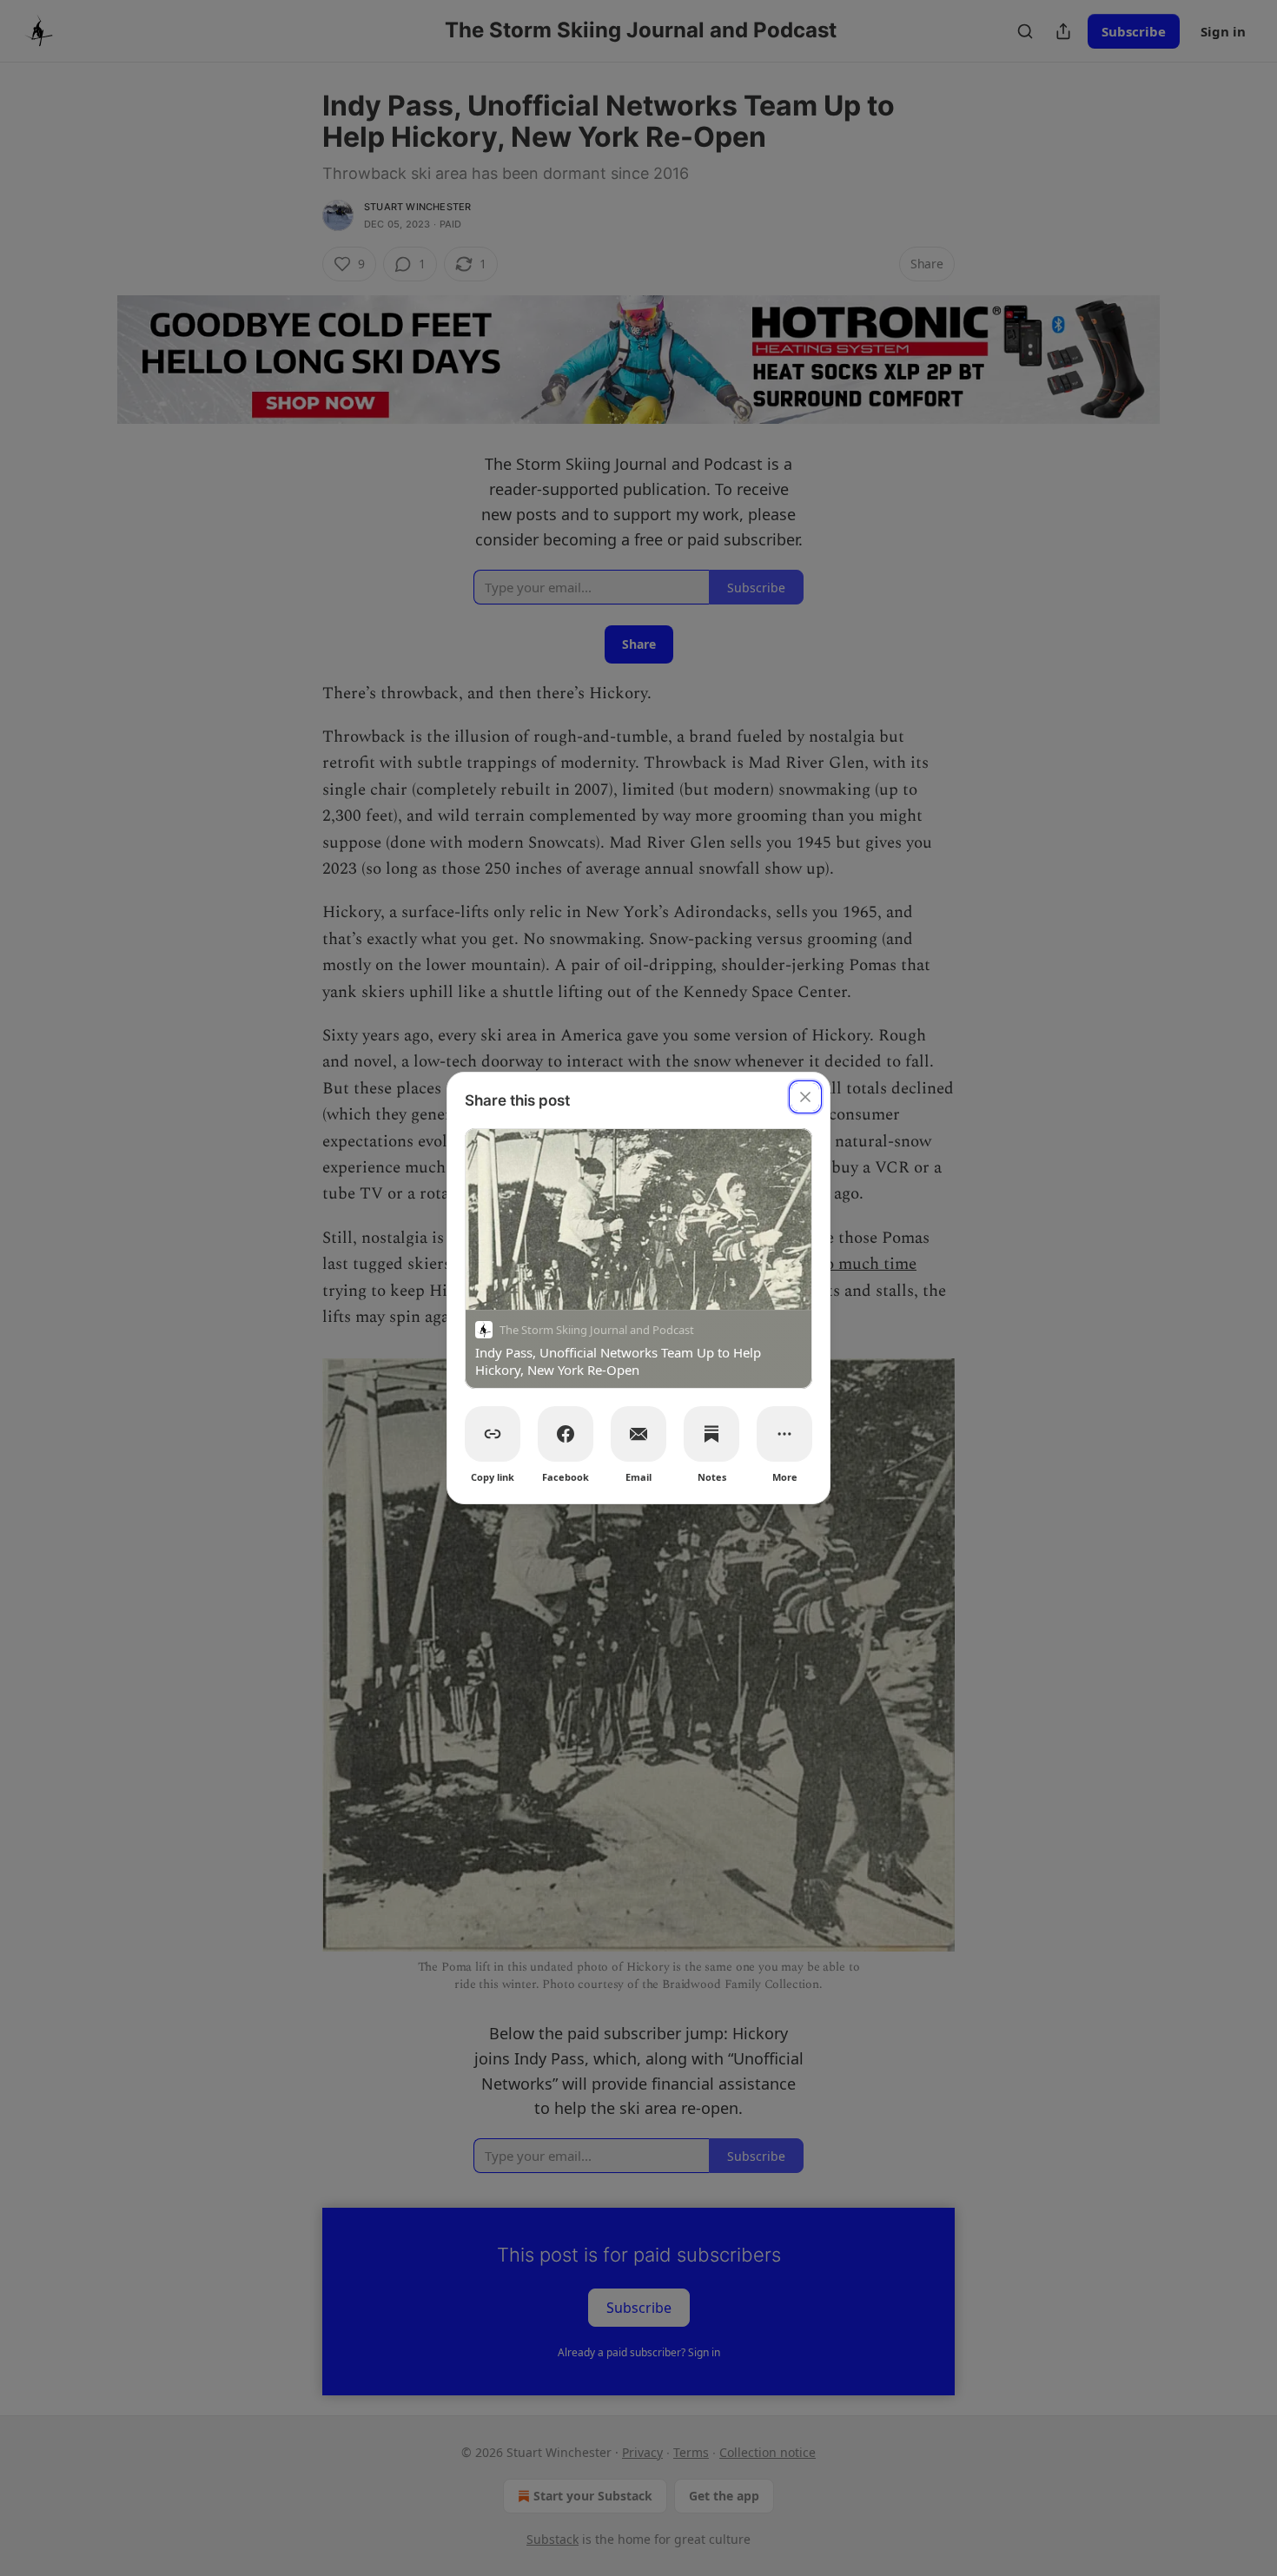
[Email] (638, 1434)
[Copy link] (493, 1434)
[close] (805, 1097)
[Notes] (711, 1434)
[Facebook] (566, 1434)
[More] (784, 1434)
